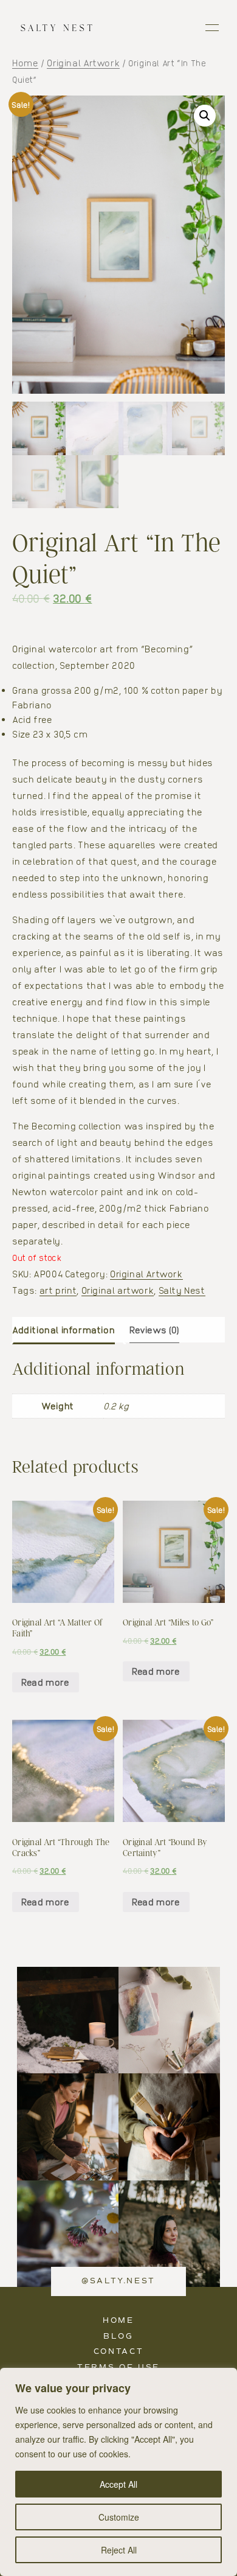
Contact (118, 2352)
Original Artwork (83, 63)
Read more (46, 1682)
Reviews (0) (154, 1330)
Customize (119, 2517)
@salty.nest (118, 2281)
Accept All (118, 2484)
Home (25, 63)
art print (58, 1290)
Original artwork (118, 1290)
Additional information (64, 1330)
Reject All (119, 2550)
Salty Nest (182, 1290)
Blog (118, 2337)
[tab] (68, 1330)
